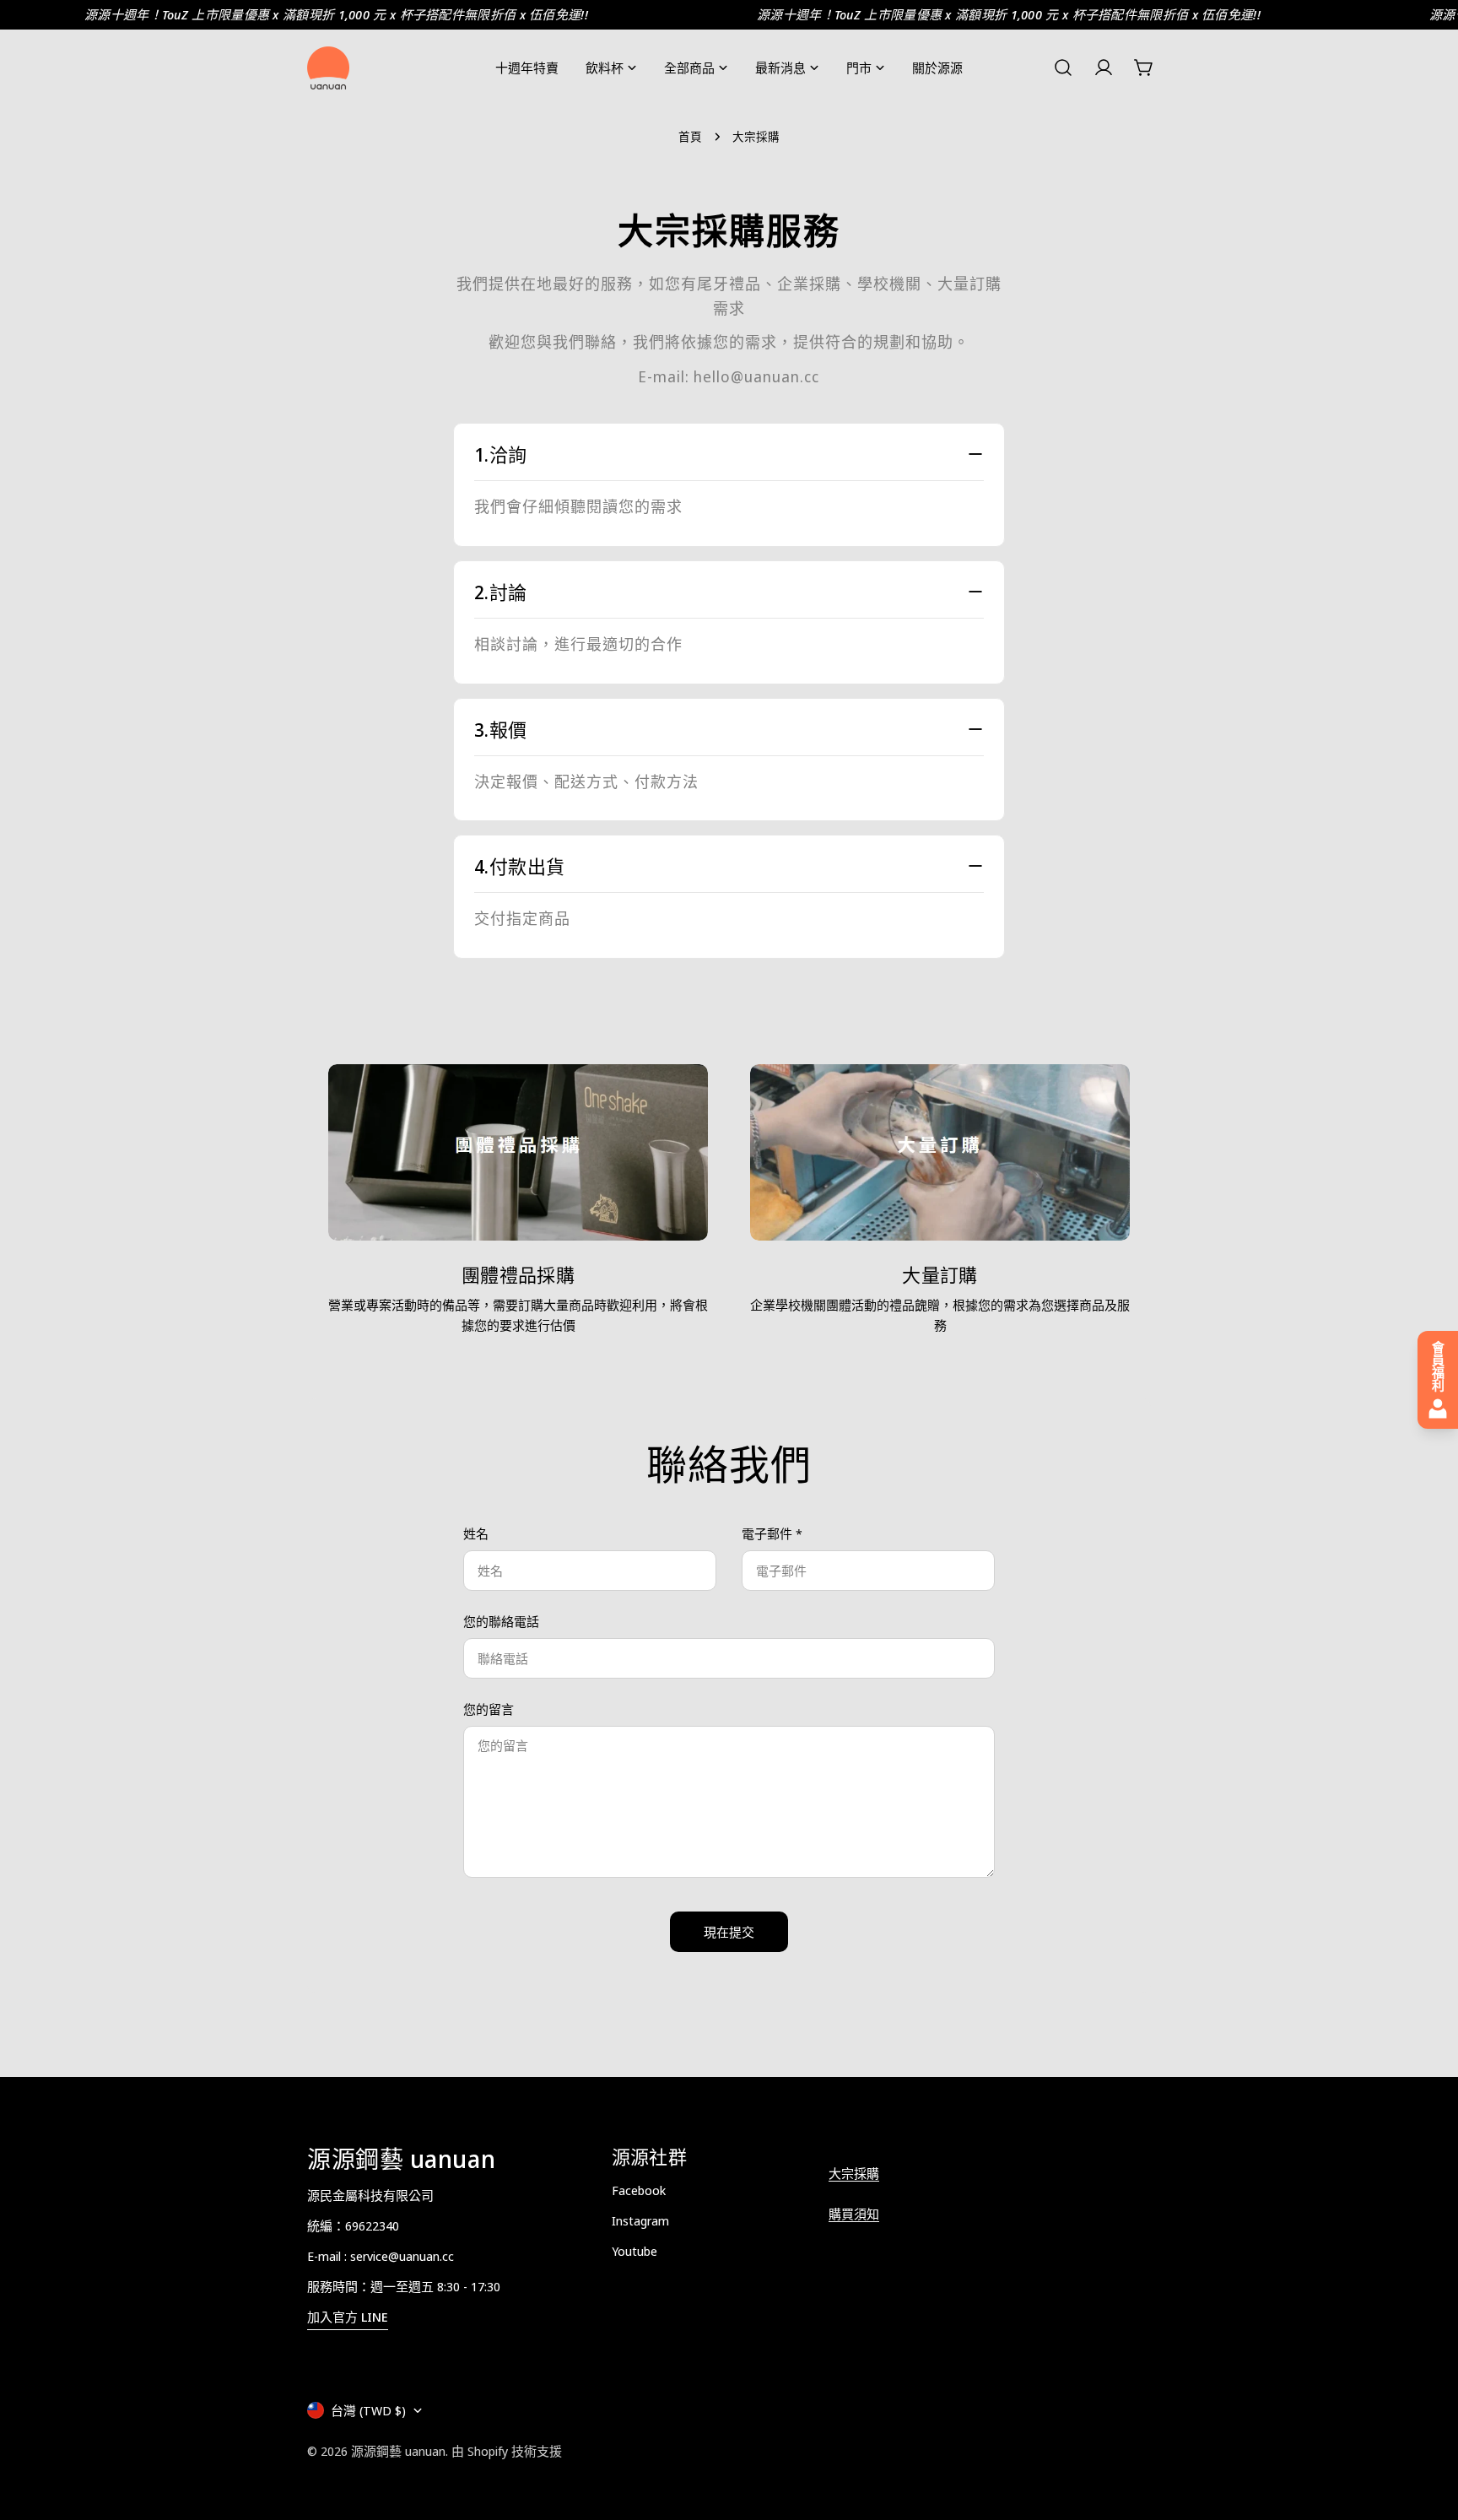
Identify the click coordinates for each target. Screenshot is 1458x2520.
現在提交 (729, 1932)
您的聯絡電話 (501, 1621)
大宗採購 (854, 2173)
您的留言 (489, 1709)
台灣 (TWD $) (368, 2410)
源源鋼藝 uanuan (398, 2451)
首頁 (690, 137)
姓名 (476, 1533)
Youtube (634, 2251)
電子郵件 (772, 1533)
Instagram (640, 2220)
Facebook (639, 2190)
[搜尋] (1063, 68)
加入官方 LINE (348, 2317)
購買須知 (854, 2214)
